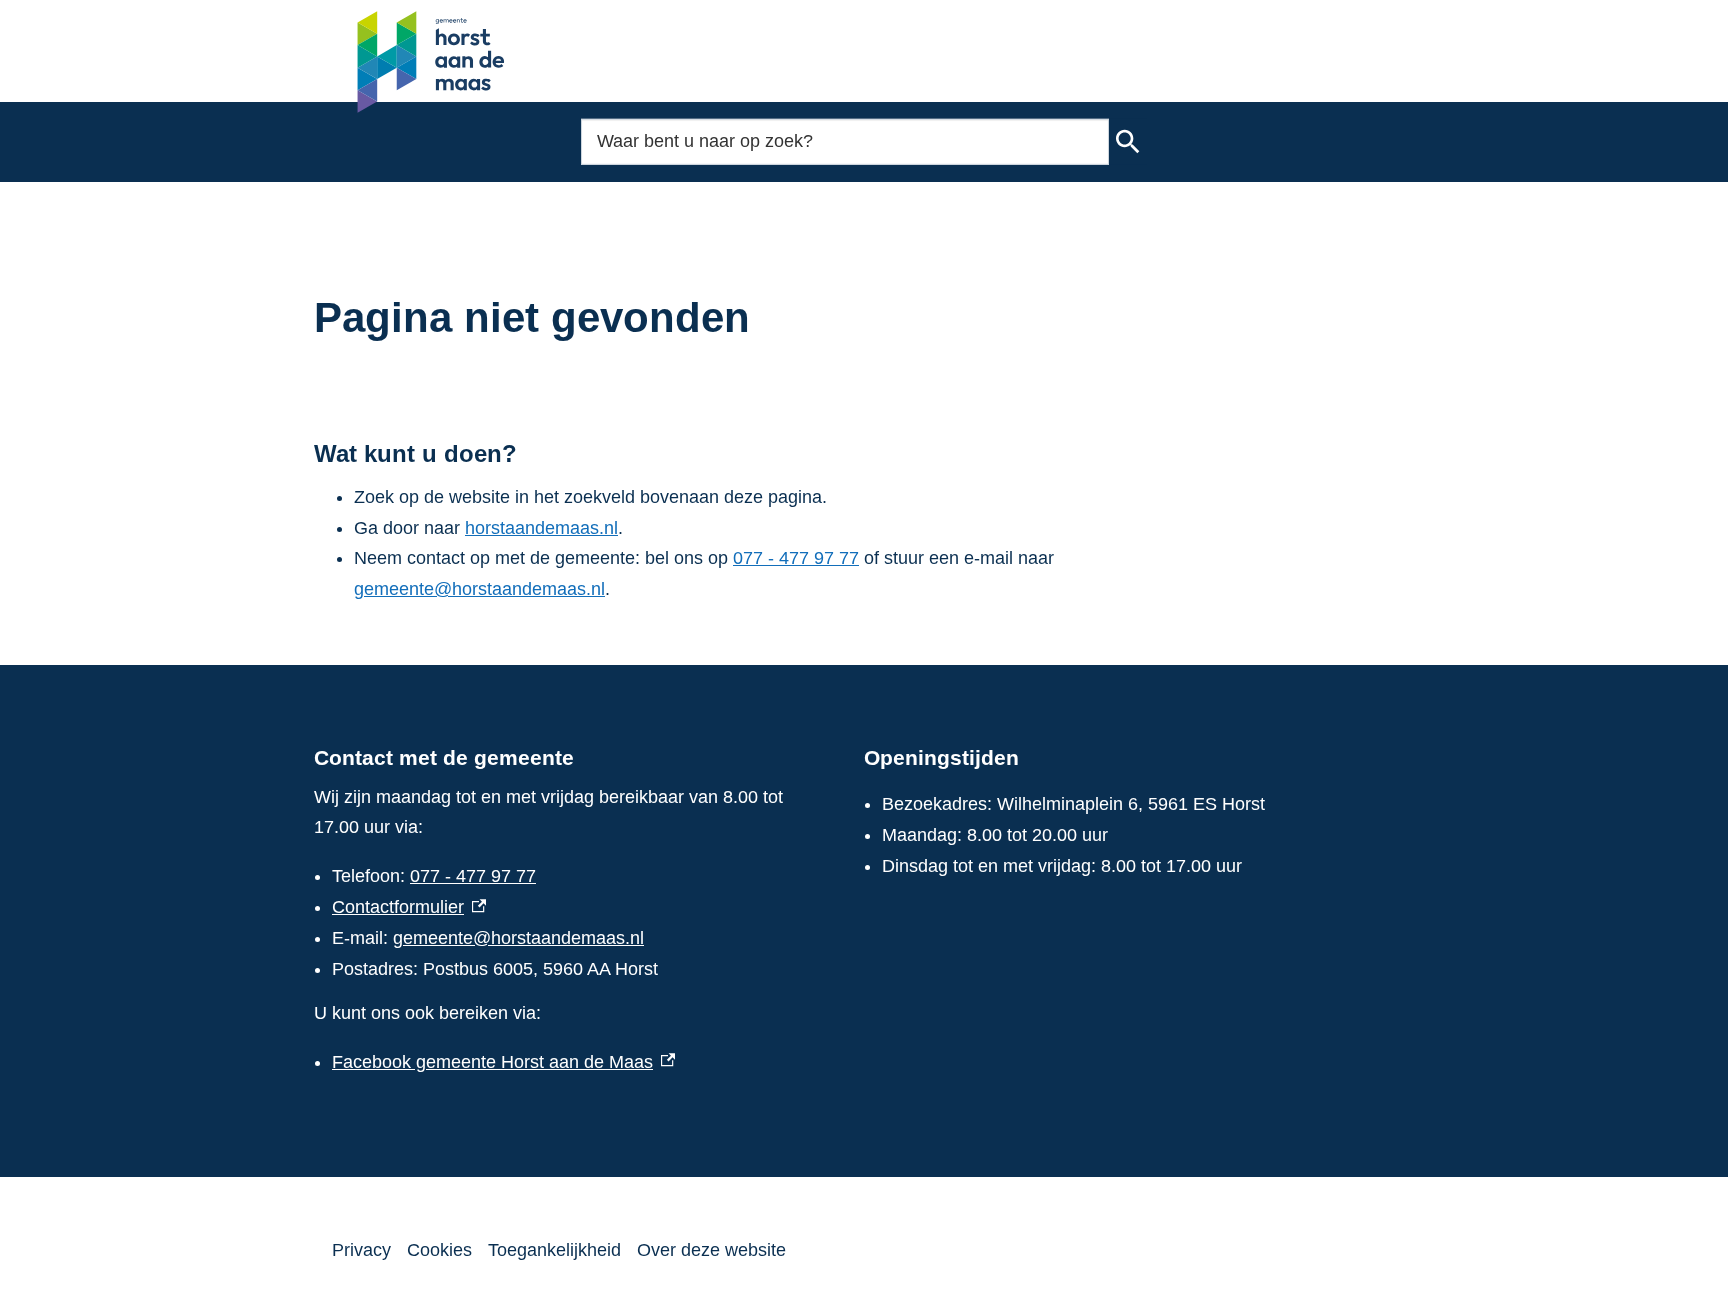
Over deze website (711, 1250)
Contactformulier (409, 907)
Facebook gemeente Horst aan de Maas (503, 1062)
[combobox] (845, 141)
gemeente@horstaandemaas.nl (479, 589)
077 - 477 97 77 (796, 558)
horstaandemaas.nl (541, 528)
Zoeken (1128, 142)
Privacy (361, 1250)
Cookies (439, 1250)
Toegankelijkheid (554, 1250)
